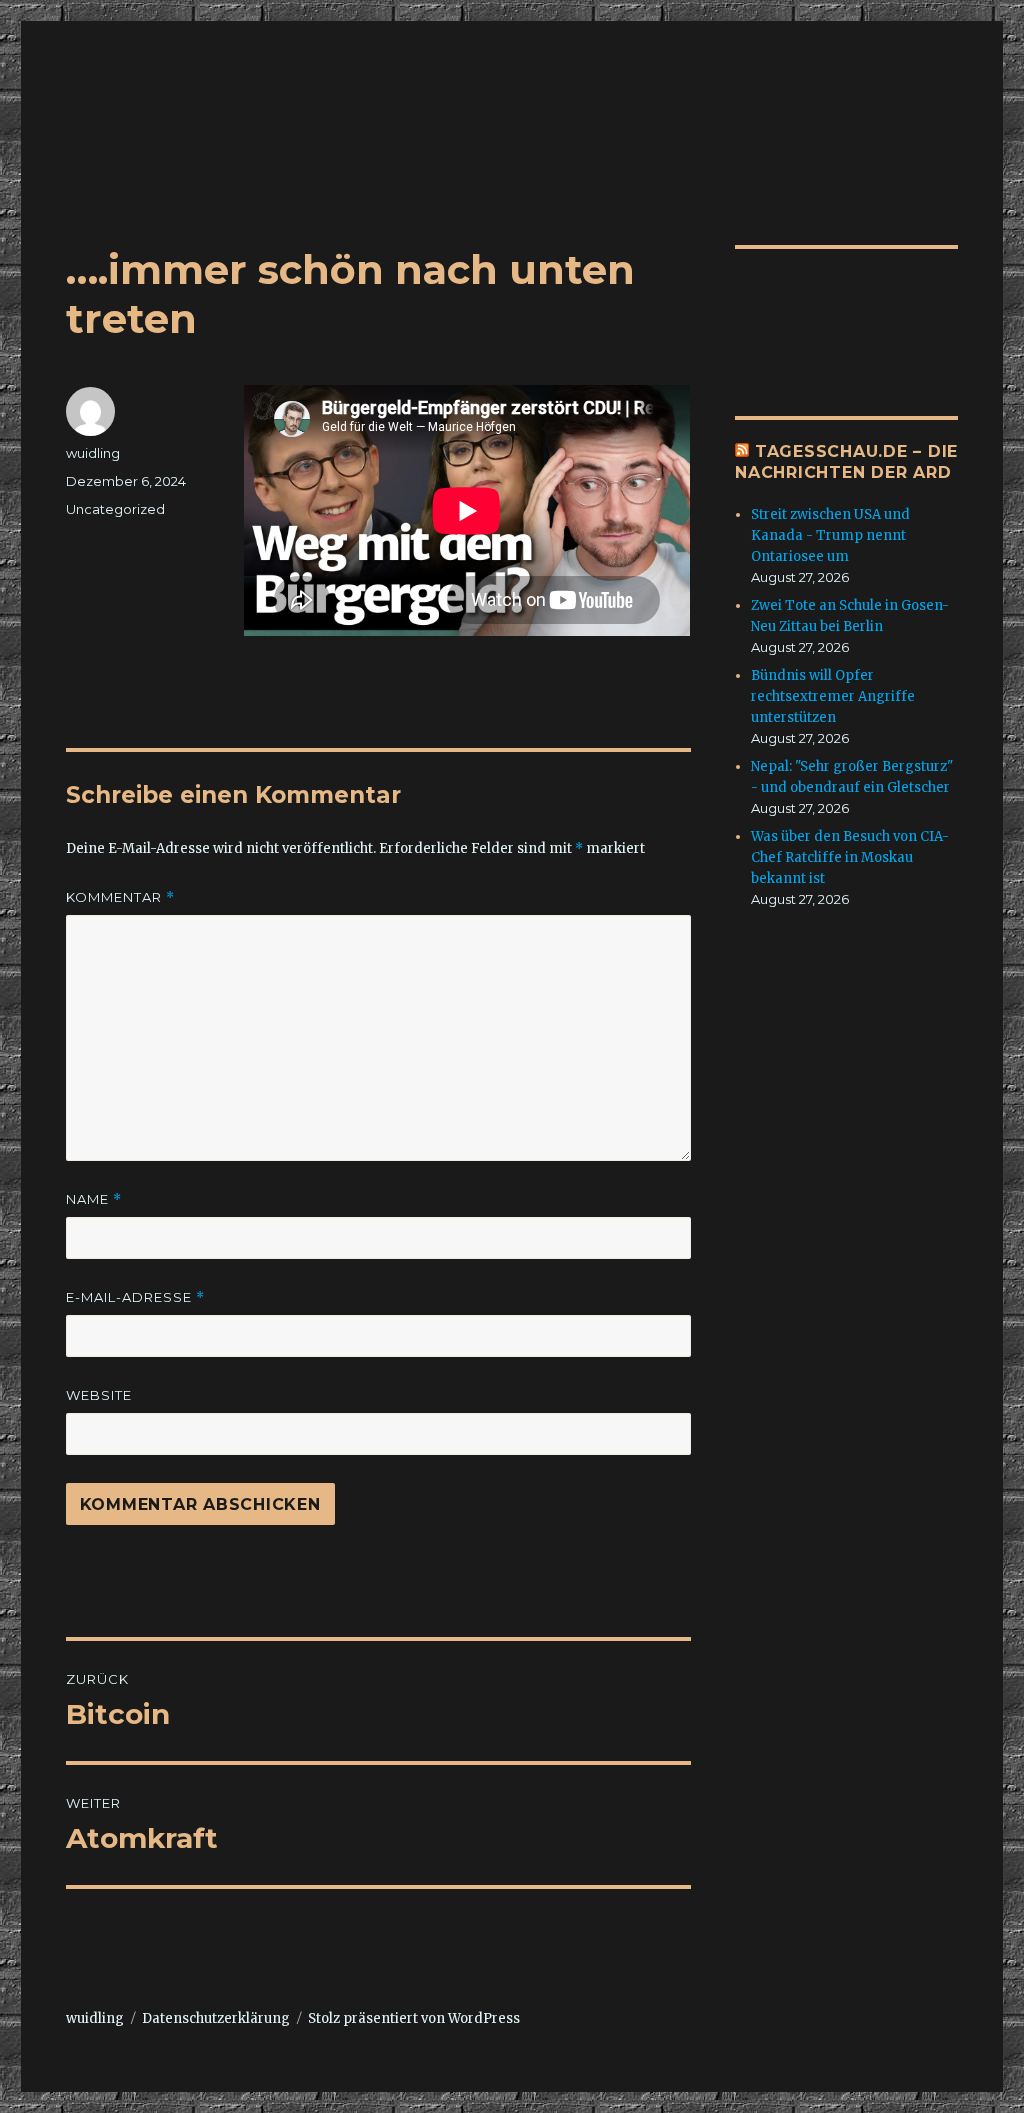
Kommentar (120, 897)
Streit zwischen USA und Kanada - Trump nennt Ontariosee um (830, 535)
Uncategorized (115, 509)
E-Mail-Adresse (135, 1297)
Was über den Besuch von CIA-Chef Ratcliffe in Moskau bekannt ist (850, 857)
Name (94, 1199)
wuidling (93, 453)
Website (99, 1395)
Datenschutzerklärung (216, 2018)
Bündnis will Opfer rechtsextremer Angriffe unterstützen (833, 696)
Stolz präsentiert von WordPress (414, 2018)
